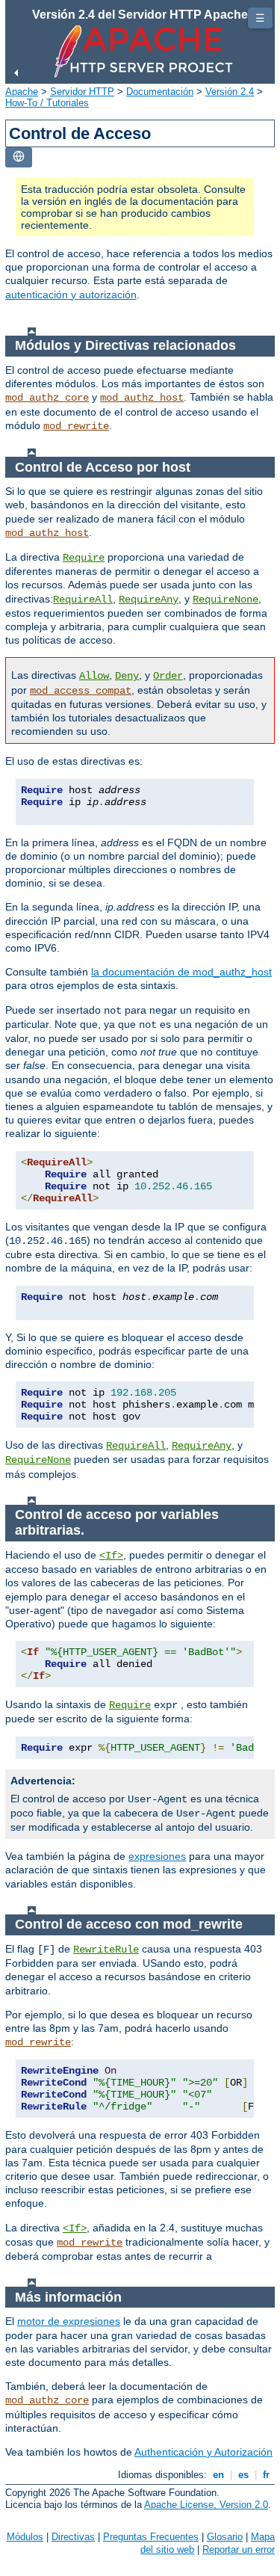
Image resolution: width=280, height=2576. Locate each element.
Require (84, 558)
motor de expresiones (69, 2321)
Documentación (160, 92)
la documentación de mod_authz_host (181, 972)
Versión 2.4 (230, 92)
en (218, 2475)
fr (266, 2475)
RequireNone (225, 600)
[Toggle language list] (19, 157)
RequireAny (149, 600)
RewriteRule (106, 1950)
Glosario (225, 2537)
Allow (94, 676)
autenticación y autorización (71, 295)
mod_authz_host (142, 398)
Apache (22, 92)
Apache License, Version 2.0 (206, 2505)
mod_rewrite (76, 426)
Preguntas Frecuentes (151, 2537)
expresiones (157, 1856)
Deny (127, 676)
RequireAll (83, 600)
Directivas (73, 2537)
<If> (111, 1556)
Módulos (25, 2537)
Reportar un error (239, 2549)
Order (168, 676)
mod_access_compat (81, 691)
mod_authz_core (47, 398)
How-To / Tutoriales (47, 103)
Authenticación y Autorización (203, 2452)
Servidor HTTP (82, 92)
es (243, 2475)
